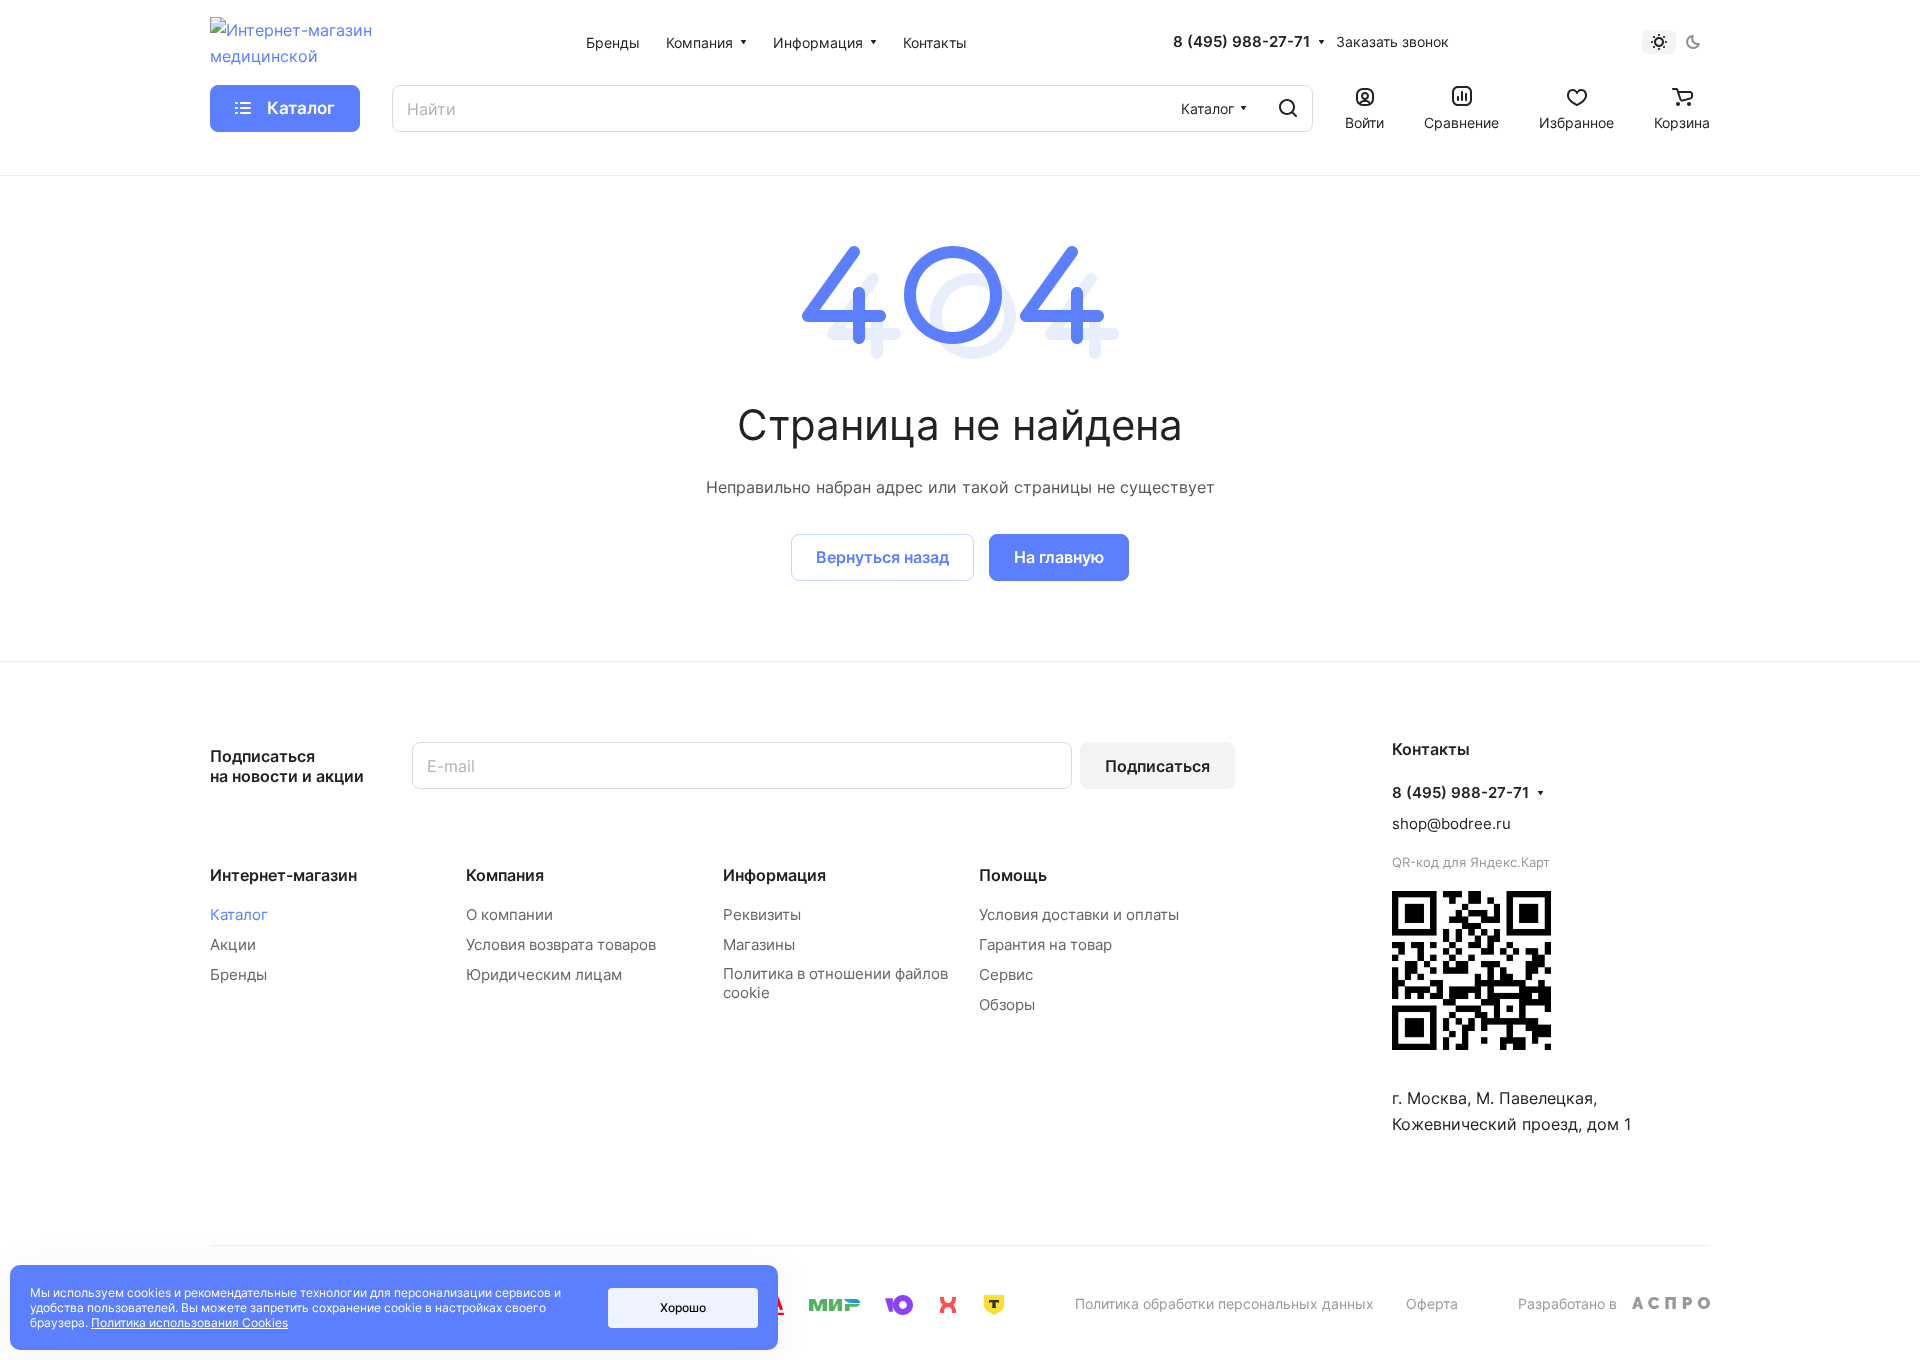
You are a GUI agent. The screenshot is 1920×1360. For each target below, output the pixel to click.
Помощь (1013, 875)
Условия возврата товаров (561, 944)
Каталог (239, 914)
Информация (774, 875)
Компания (505, 875)
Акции (233, 944)
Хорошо (683, 1307)
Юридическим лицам (544, 974)
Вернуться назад (882, 557)
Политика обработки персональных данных (1224, 1303)
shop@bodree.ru (1451, 823)
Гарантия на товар (1045, 944)
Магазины (759, 944)
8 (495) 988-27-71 (1241, 42)
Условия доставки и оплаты (1079, 914)
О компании (509, 914)
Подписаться (1157, 766)
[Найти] (1288, 108)
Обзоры (1007, 1004)
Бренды (238, 974)
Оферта (1432, 1303)
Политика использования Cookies (189, 1322)
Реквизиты (762, 914)
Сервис (1006, 974)
